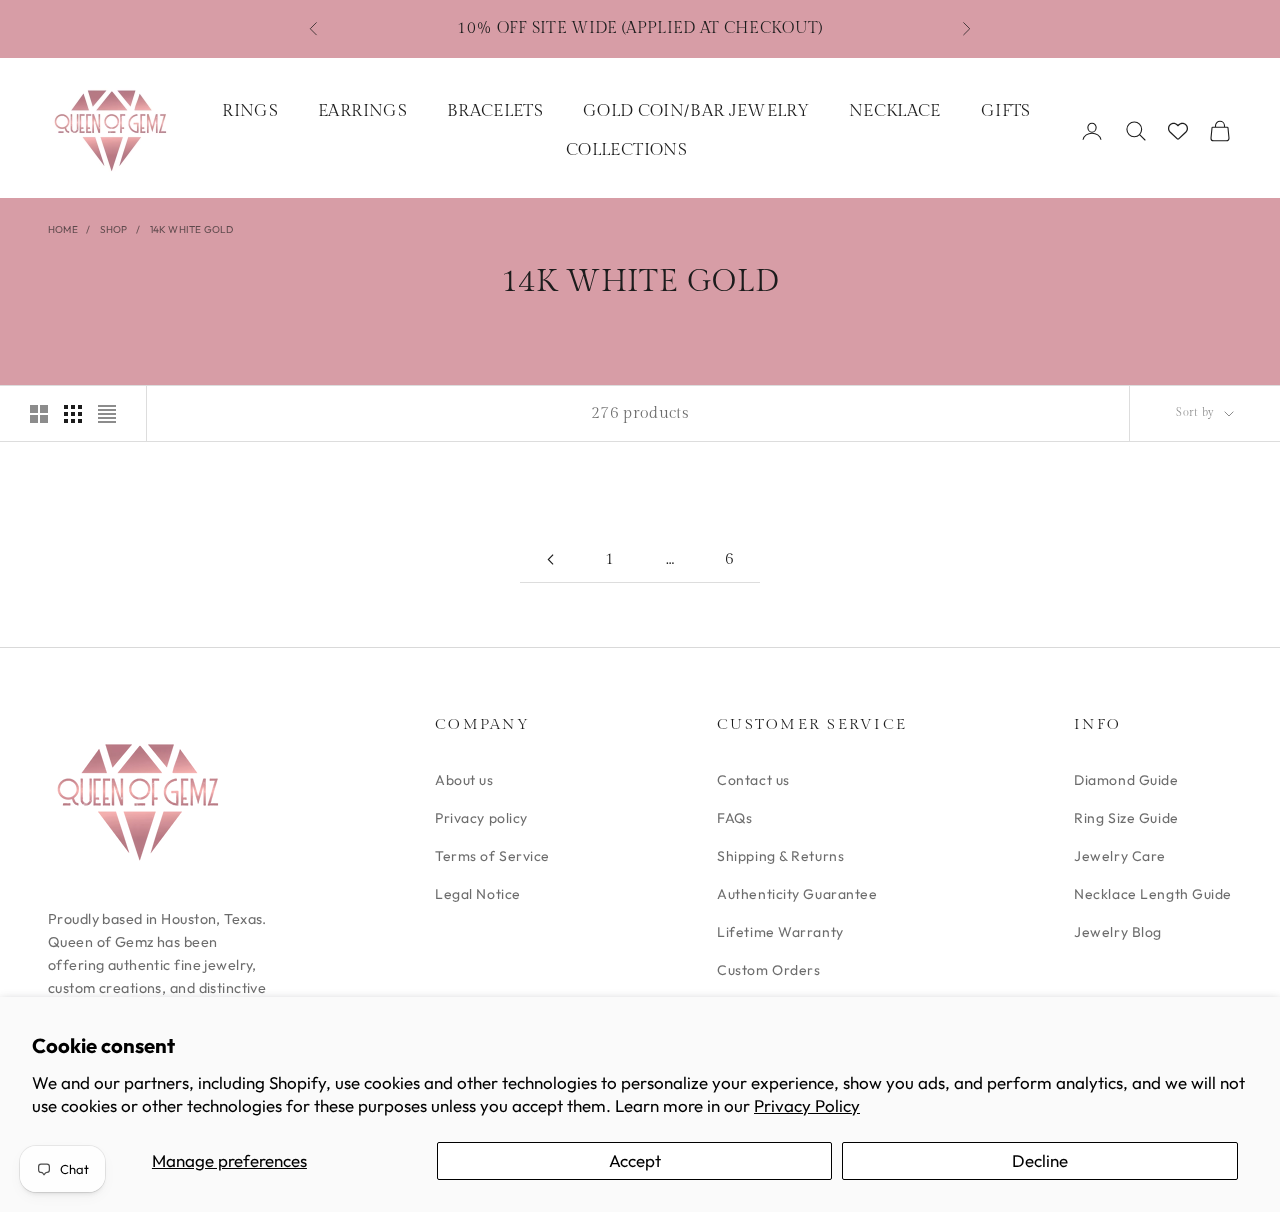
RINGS (250, 111)
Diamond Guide (1126, 780)
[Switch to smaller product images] (73, 414)
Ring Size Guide (1126, 818)
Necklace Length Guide (1153, 894)
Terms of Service (492, 856)
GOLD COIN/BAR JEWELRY (696, 111)
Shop (114, 229)
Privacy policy (481, 818)
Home (63, 229)
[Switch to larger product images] (39, 414)
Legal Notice (478, 894)
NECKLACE (895, 111)
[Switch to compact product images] (107, 414)
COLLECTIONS (626, 150)
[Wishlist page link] (1178, 131)
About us (464, 780)
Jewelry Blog (1118, 932)
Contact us (753, 780)
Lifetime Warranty (780, 932)
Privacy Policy (807, 1105)
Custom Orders (768, 970)
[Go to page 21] (550, 559)
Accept (635, 1160)
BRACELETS (495, 111)
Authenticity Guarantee (797, 894)
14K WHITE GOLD (192, 229)
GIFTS (1006, 111)
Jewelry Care (1120, 856)
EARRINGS (362, 111)
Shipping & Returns (780, 856)
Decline (1040, 1160)
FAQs (734, 818)
